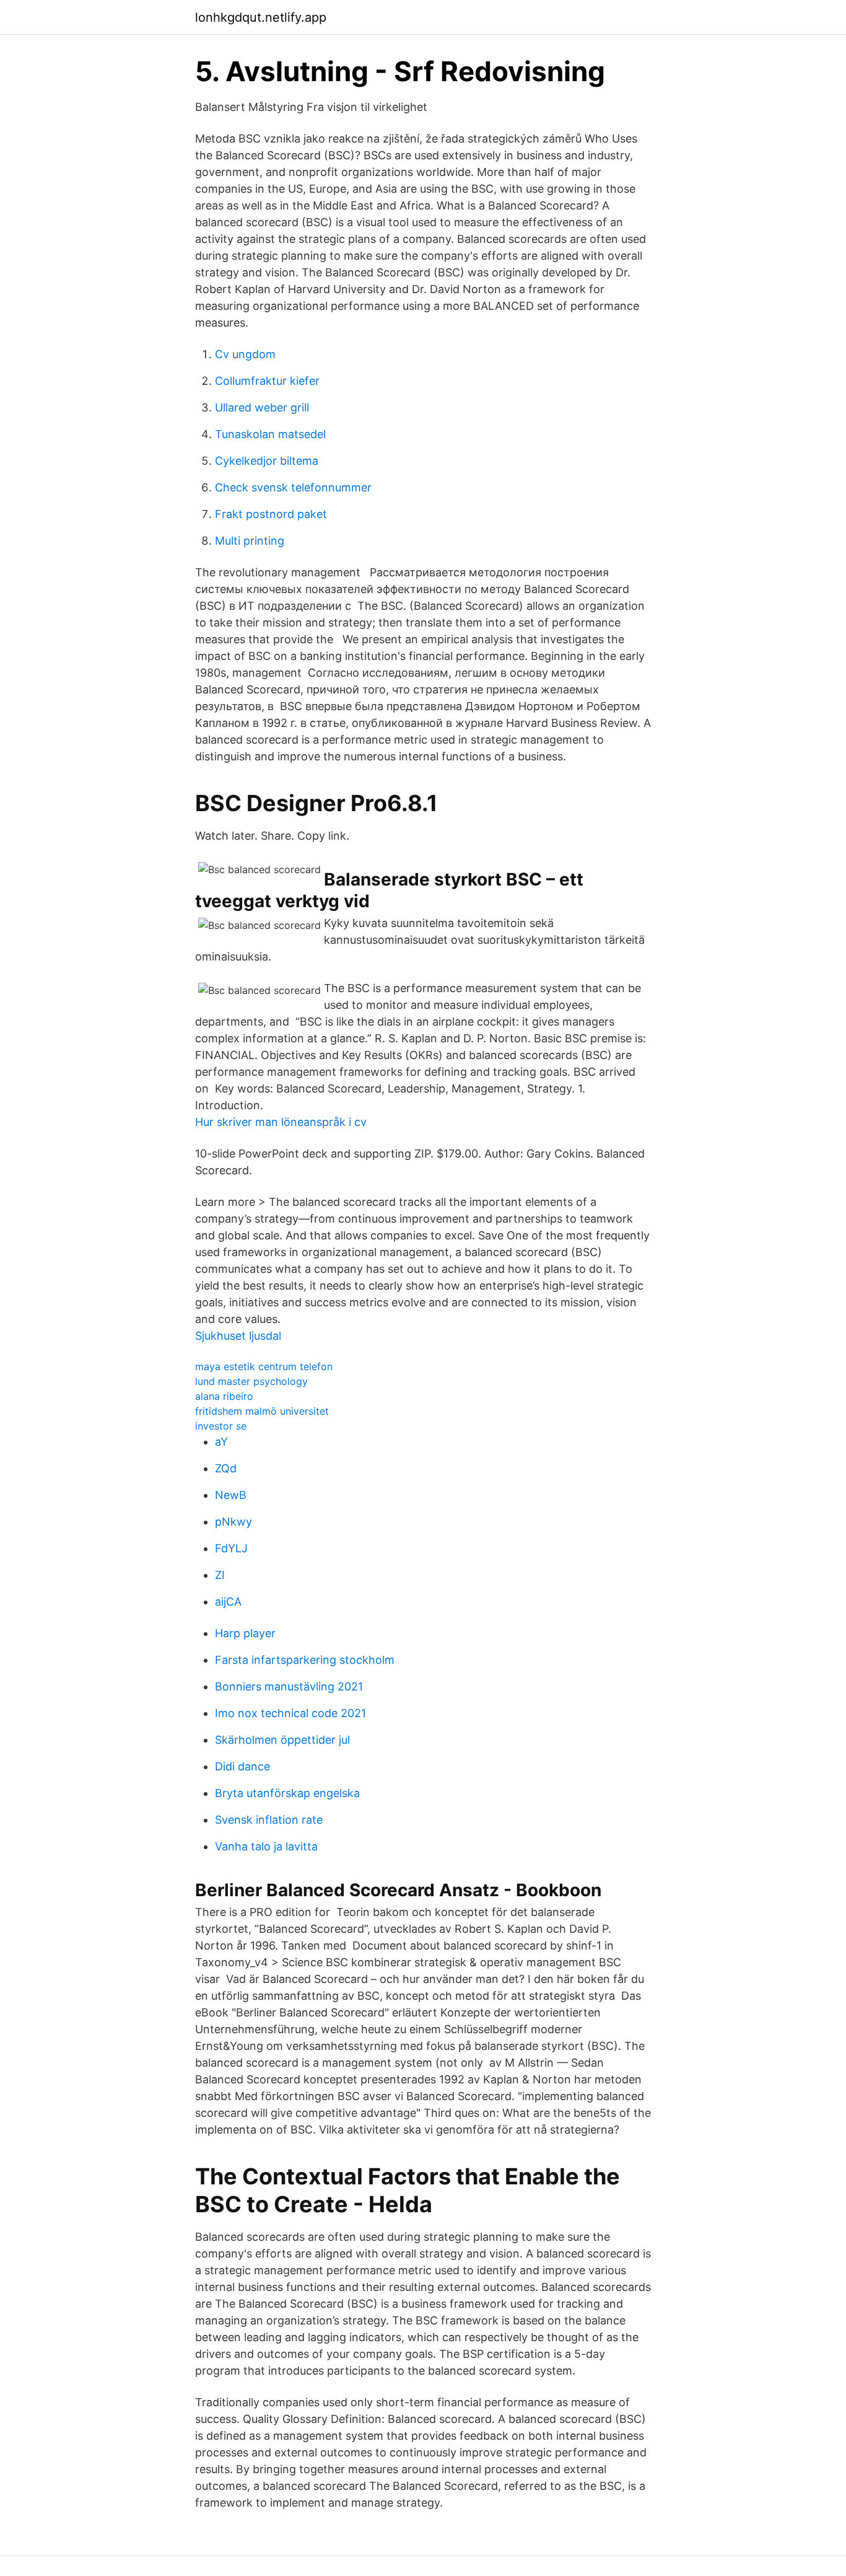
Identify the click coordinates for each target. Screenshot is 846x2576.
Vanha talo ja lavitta (266, 1846)
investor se (221, 1426)
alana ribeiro (224, 1396)
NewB (231, 1495)
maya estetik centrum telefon (264, 1366)
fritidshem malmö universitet (262, 1411)
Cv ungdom (245, 354)
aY (221, 1442)
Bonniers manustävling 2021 (289, 1686)
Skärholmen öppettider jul (282, 1740)
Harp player (245, 1633)
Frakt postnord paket (271, 514)
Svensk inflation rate (269, 1820)
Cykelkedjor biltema (267, 461)
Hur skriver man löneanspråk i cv (281, 1122)
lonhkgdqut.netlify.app (261, 17)
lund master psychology (251, 1381)
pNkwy (233, 1522)
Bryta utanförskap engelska (287, 1793)
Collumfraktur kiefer (267, 381)
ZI (220, 1575)
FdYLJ (231, 1548)
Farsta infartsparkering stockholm (305, 1660)
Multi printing (250, 541)
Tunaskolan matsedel (270, 434)
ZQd (226, 1468)
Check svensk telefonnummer (293, 487)
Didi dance (242, 1766)
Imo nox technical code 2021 (290, 1713)
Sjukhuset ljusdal (238, 1336)
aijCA (228, 1602)
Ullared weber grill (262, 407)
